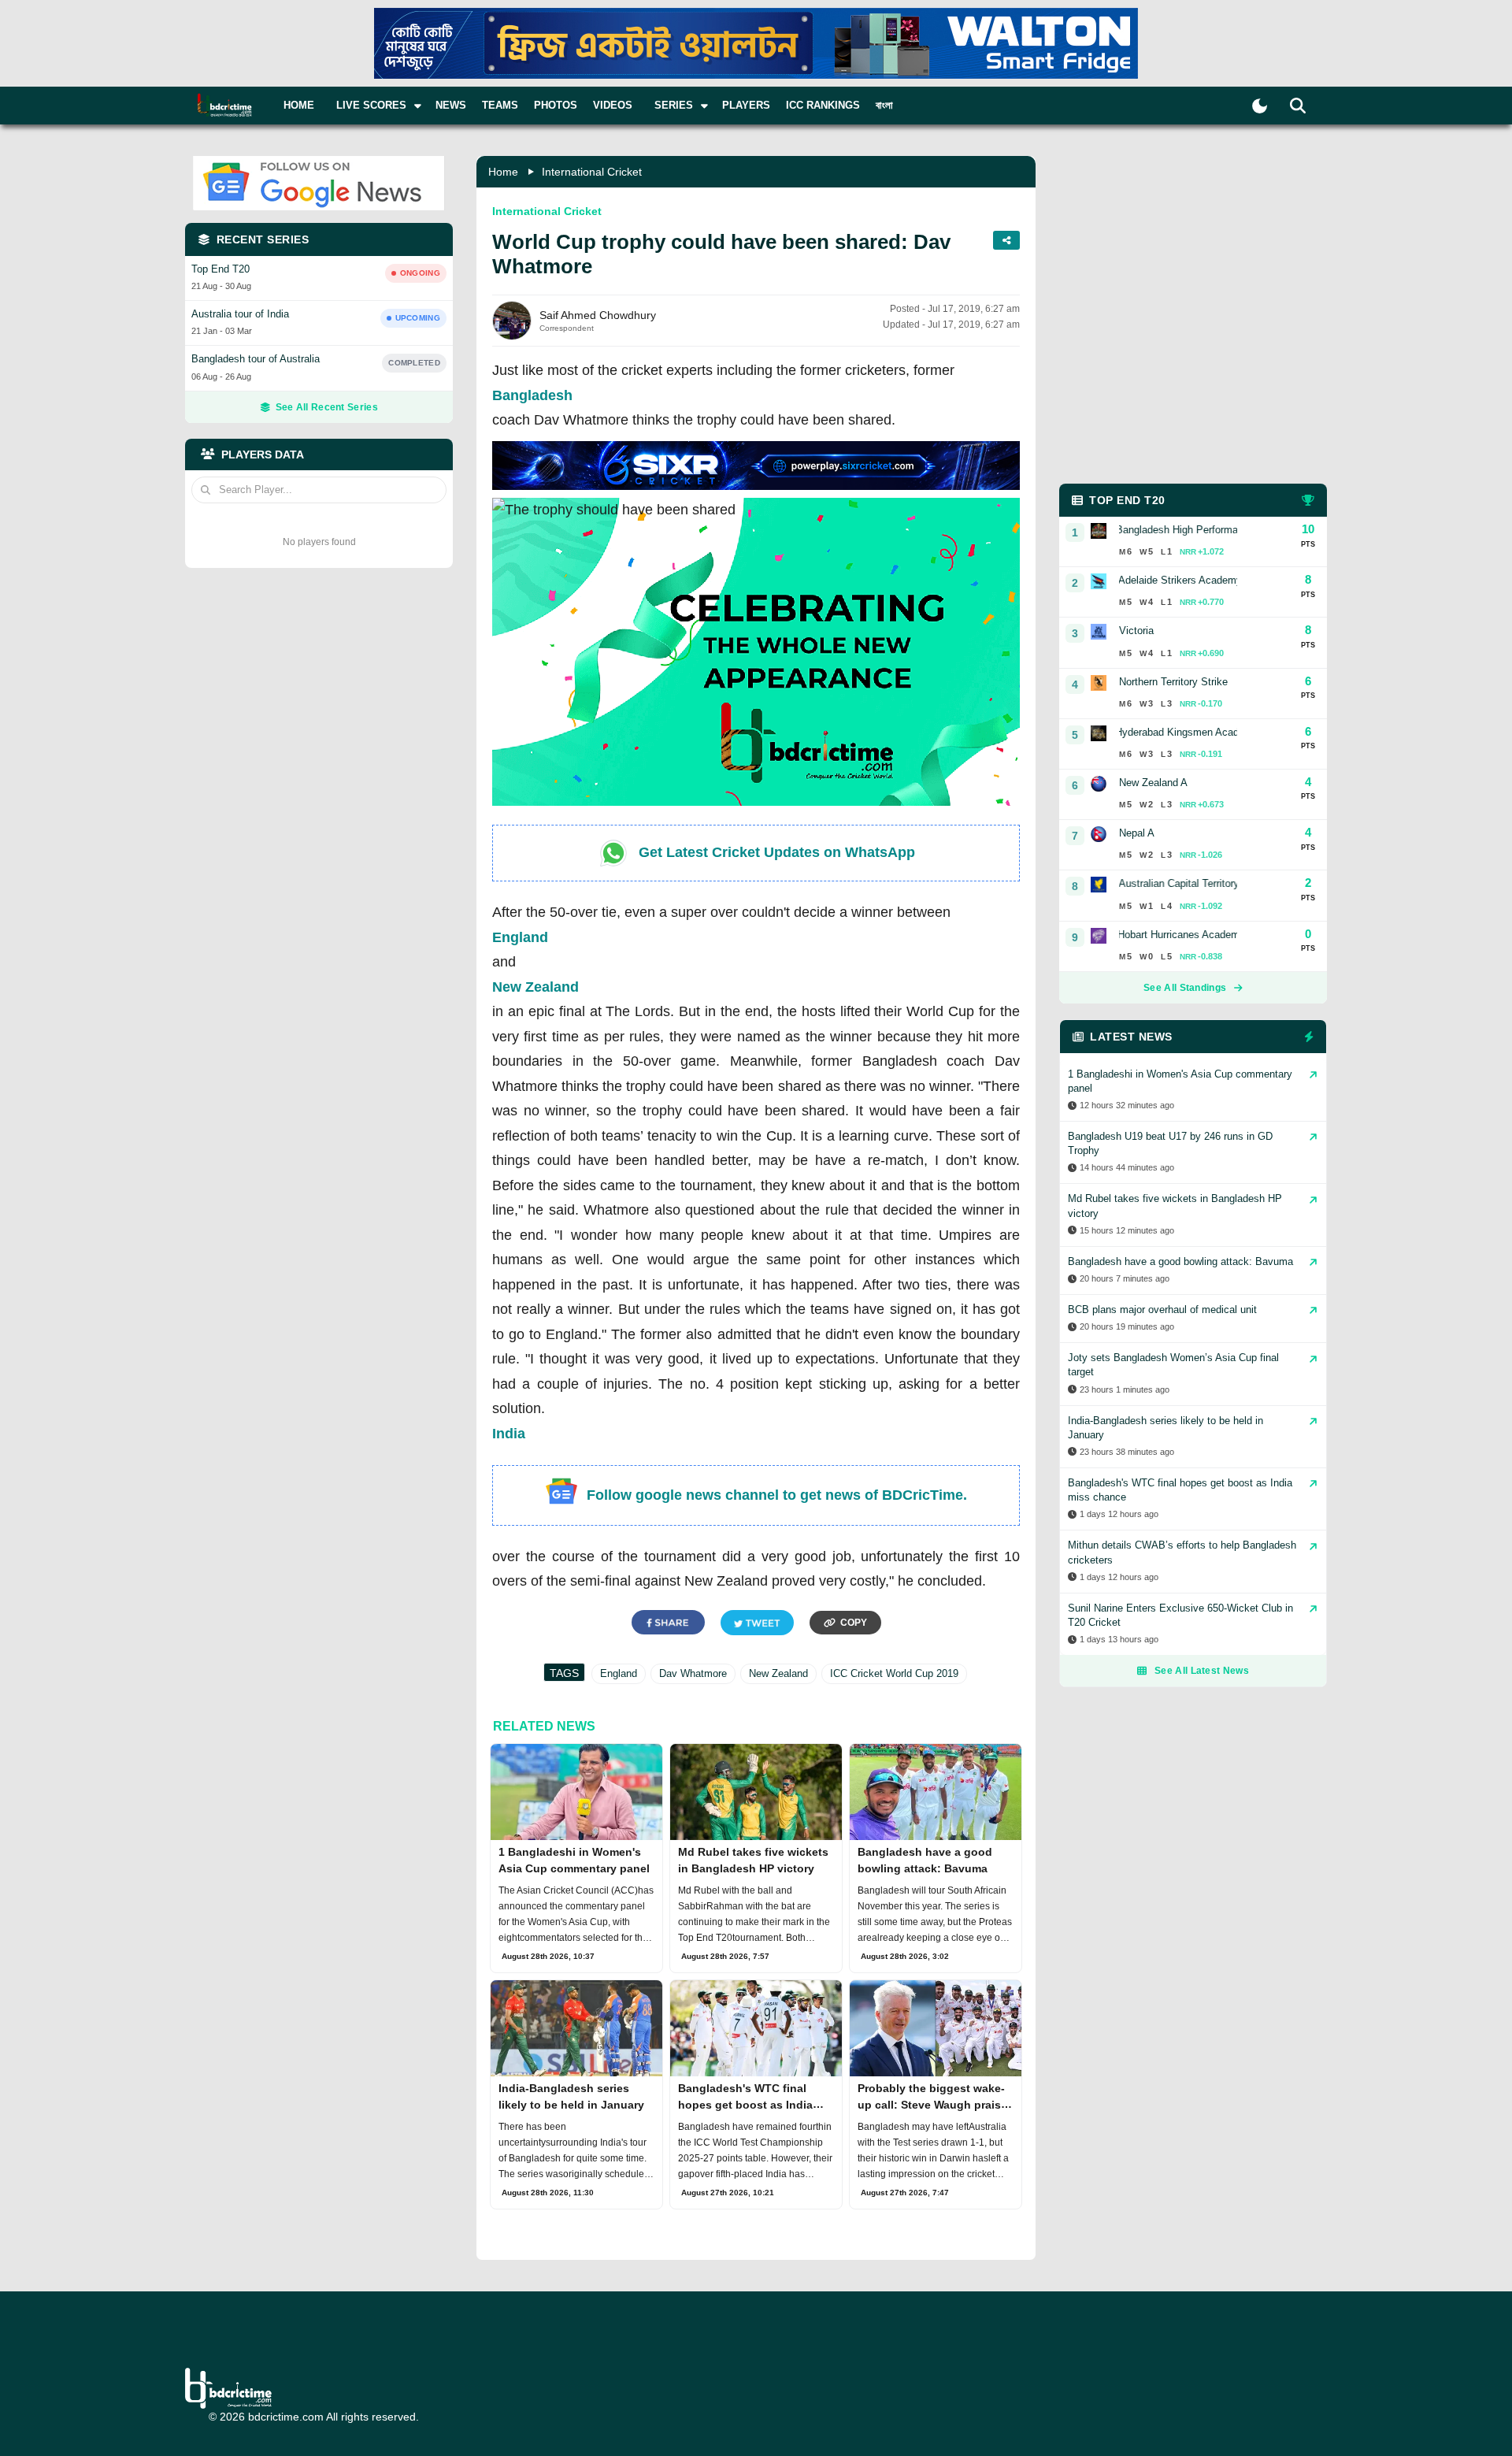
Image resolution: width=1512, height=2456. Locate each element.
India (509, 1434)
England (520, 937)
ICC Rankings (823, 105)
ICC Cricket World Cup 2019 (894, 1673)
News (451, 105)
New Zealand (535, 987)
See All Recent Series (327, 407)
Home (299, 105)
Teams (500, 105)
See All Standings (1185, 988)
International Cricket (592, 172)
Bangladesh (532, 395)
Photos (556, 105)
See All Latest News (1202, 1671)
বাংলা (884, 105)
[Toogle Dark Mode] (1260, 106)
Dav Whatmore (693, 1673)
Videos (613, 105)
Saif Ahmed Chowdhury (598, 315)
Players (746, 105)
